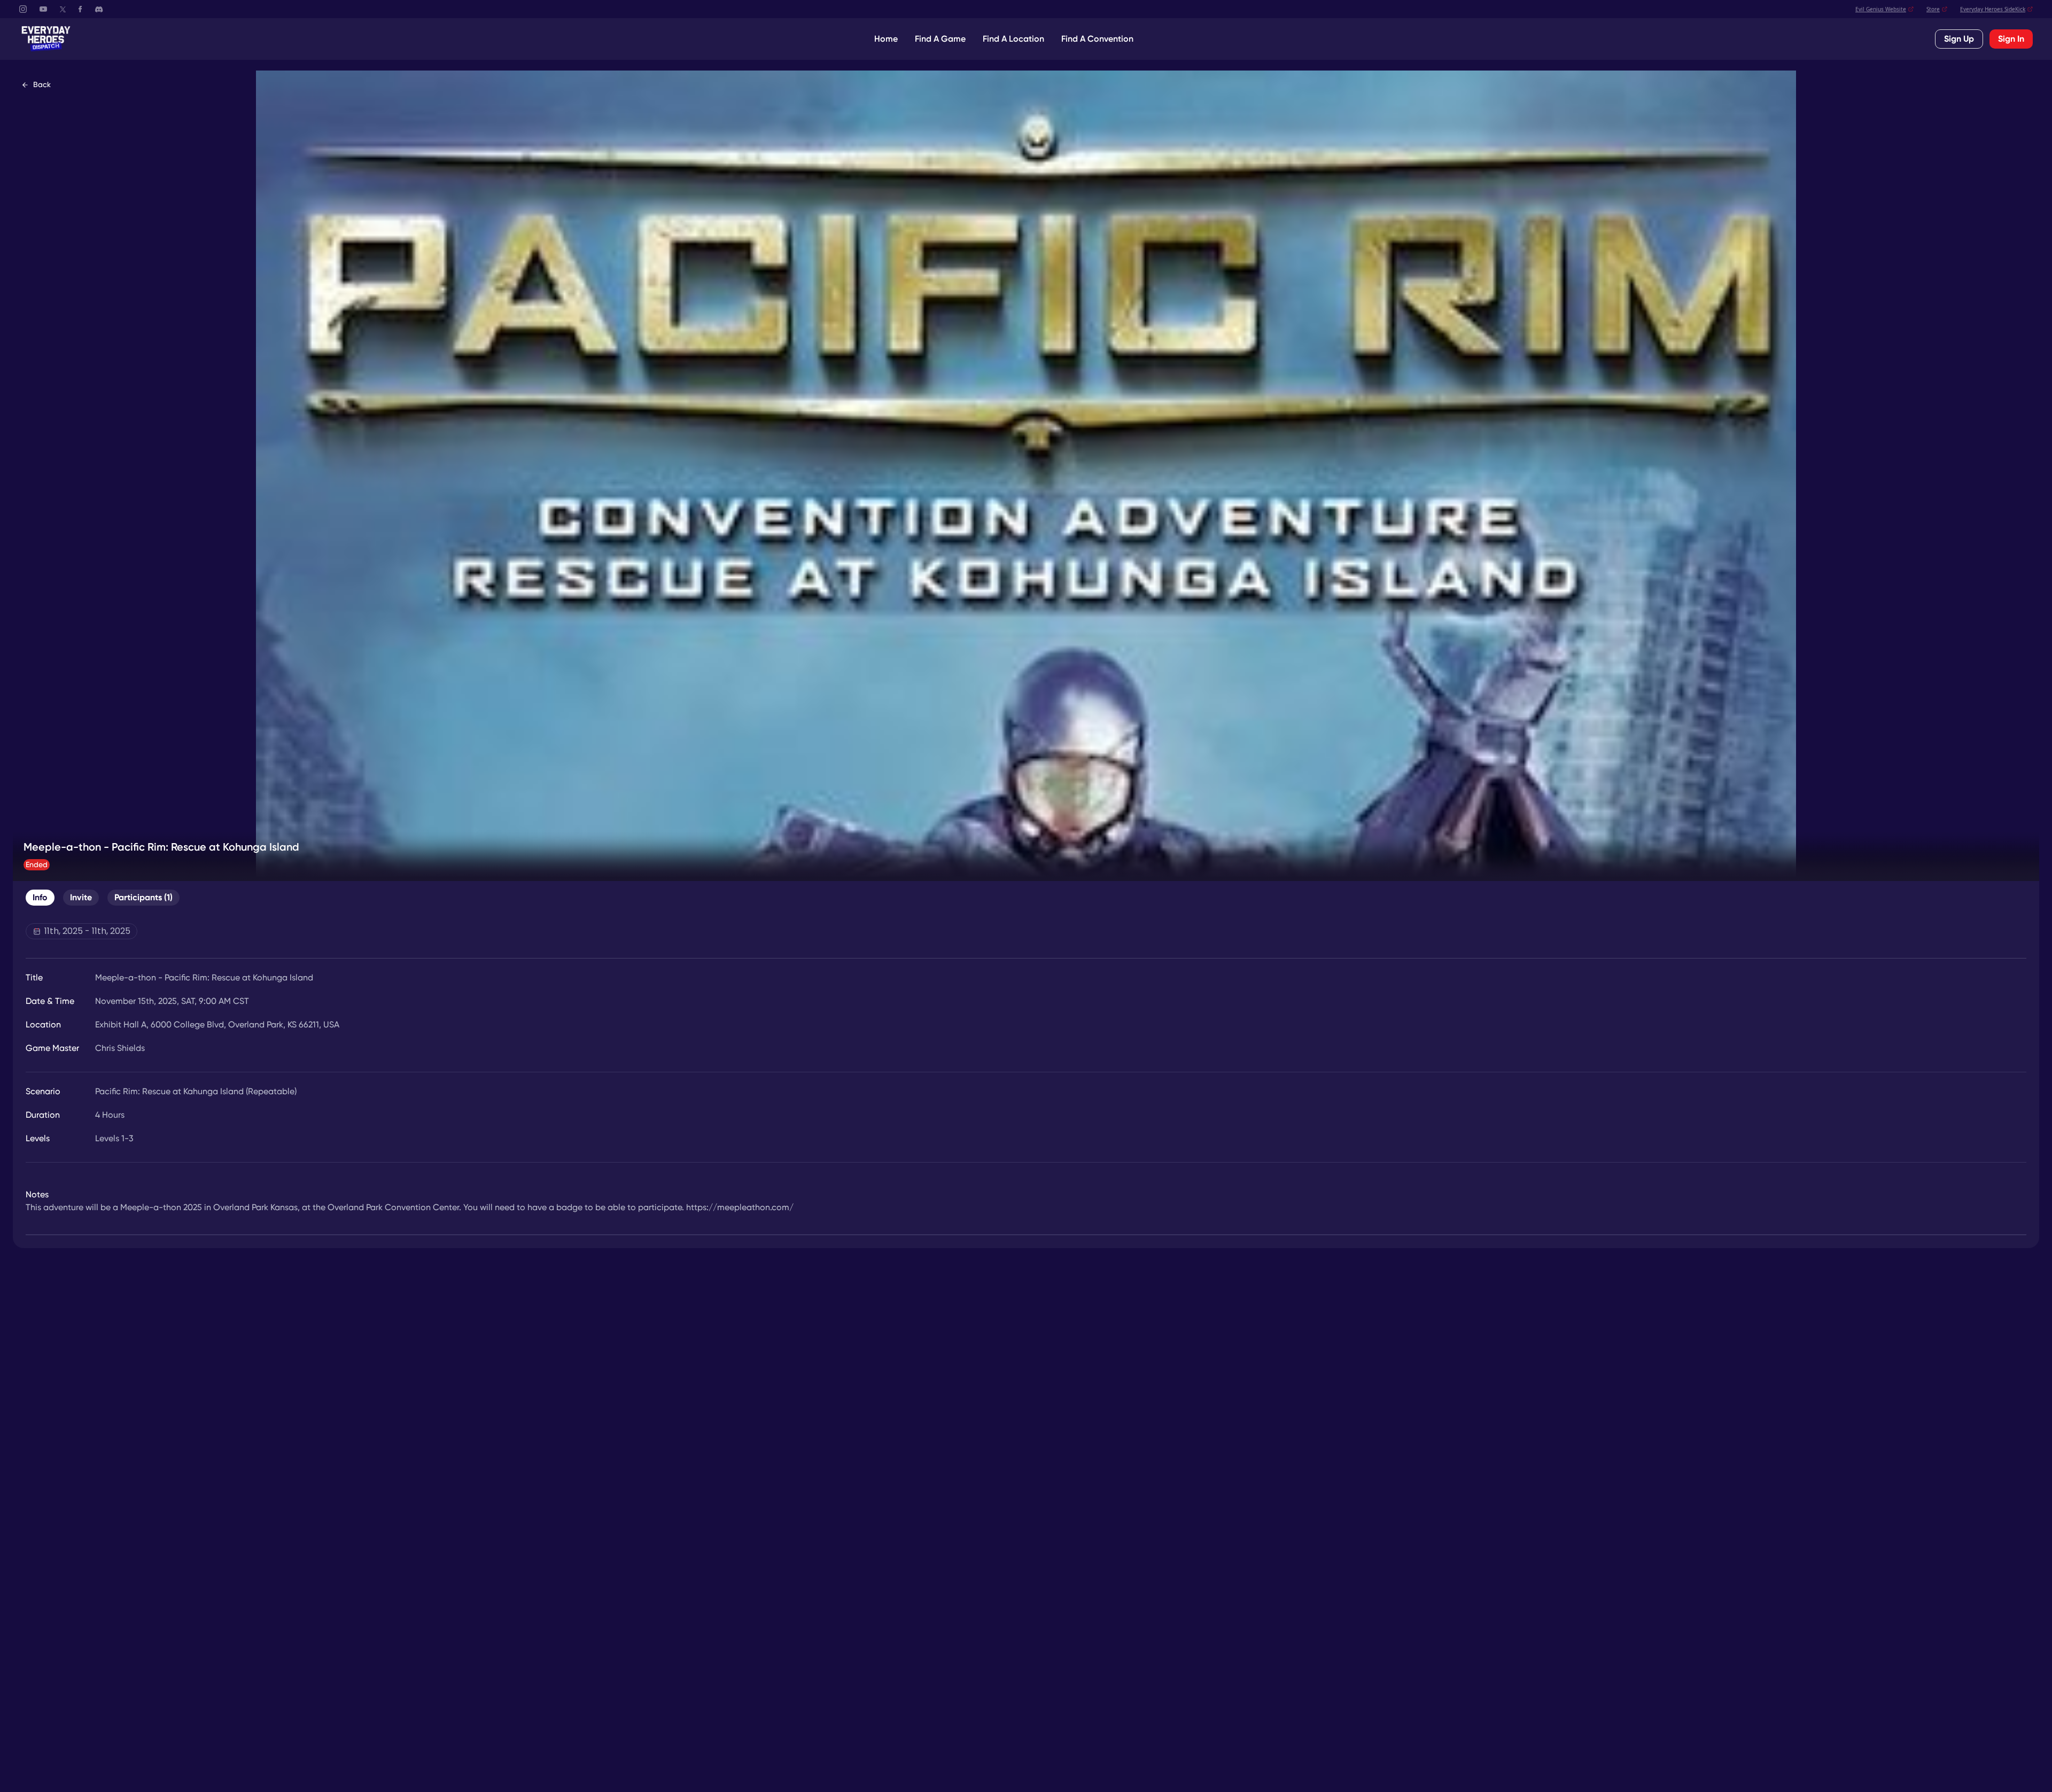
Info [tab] (40, 897)
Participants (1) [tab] (143, 897)
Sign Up (1959, 39)
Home (886, 39)
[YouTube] (43, 9)
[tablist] (103, 898)
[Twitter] (63, 9)
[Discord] (99, 9)
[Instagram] (23, 9)
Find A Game (940, 39)
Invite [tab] (81, 897)
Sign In (2011, 39)
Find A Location (1013, 39)
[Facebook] (80, 9)
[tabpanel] (1026, 1079)
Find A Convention (1097, 39)
